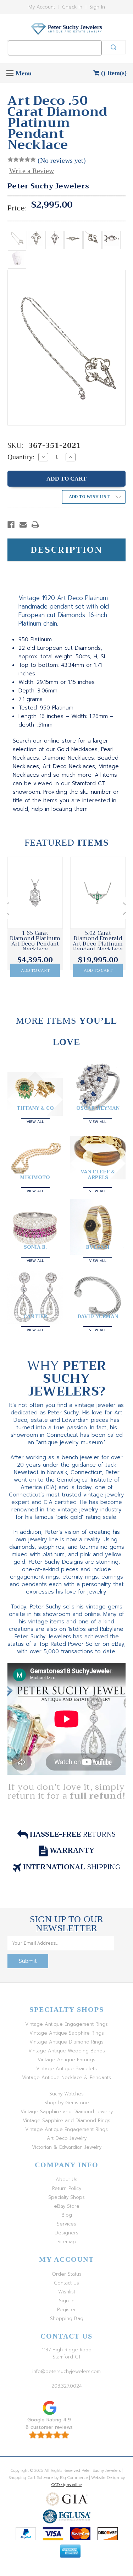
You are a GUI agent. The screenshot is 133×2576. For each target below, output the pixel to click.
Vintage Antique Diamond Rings (66, 2042)
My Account (42, 7)
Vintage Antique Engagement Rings (66, 2024)
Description (66, 550)
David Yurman (98, 1316)
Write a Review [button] (32, 171)
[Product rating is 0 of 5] (22, 160)
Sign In (97, 7)
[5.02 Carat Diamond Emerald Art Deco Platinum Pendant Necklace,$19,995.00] (98, 893)
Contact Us (66, 2283)
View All (35, 1121)
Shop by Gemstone (67, 2103)
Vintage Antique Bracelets (66, 2069)
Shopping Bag (67, 2318)
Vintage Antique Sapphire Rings (67, 2033)
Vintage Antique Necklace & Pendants (66, 2077)
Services (66, 2224)
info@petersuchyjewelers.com (66, 2371)
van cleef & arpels (98, 1174)
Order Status (67, 2274)
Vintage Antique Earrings (66, 2060)
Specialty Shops (66, 2197)
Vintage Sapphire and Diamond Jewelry (67, 2112)
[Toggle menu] (10, 73)
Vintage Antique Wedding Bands (67, 2051)
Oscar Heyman (98, 1108)
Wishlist (67, 2292)
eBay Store (67, 2206)
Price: (17, 208)
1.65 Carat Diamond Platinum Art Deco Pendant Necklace (35, 941)
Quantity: (21, 457)
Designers (66, 2233)
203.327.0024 (67, 2386)
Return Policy (67, 2188)
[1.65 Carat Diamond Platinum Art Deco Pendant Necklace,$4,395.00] (35, 893)
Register (66, 2310)
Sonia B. (35, 1247)
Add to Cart (35, 970)
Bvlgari (98, 1247)
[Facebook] (11, 525)
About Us (66, 2179)
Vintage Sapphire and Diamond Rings (66, 2120)
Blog (67, 2215)
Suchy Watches (66, 2094)
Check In (72, 7)
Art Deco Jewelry (67, 2138)
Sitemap (67, 2242)
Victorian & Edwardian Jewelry (67, 2147)
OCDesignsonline (67, 2485)
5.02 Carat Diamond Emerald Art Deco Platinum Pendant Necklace (98, 941)
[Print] (35, 525)
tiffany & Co (35, 1108)
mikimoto (35, 1177)
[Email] (23, 525)
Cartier (35, 1316)
